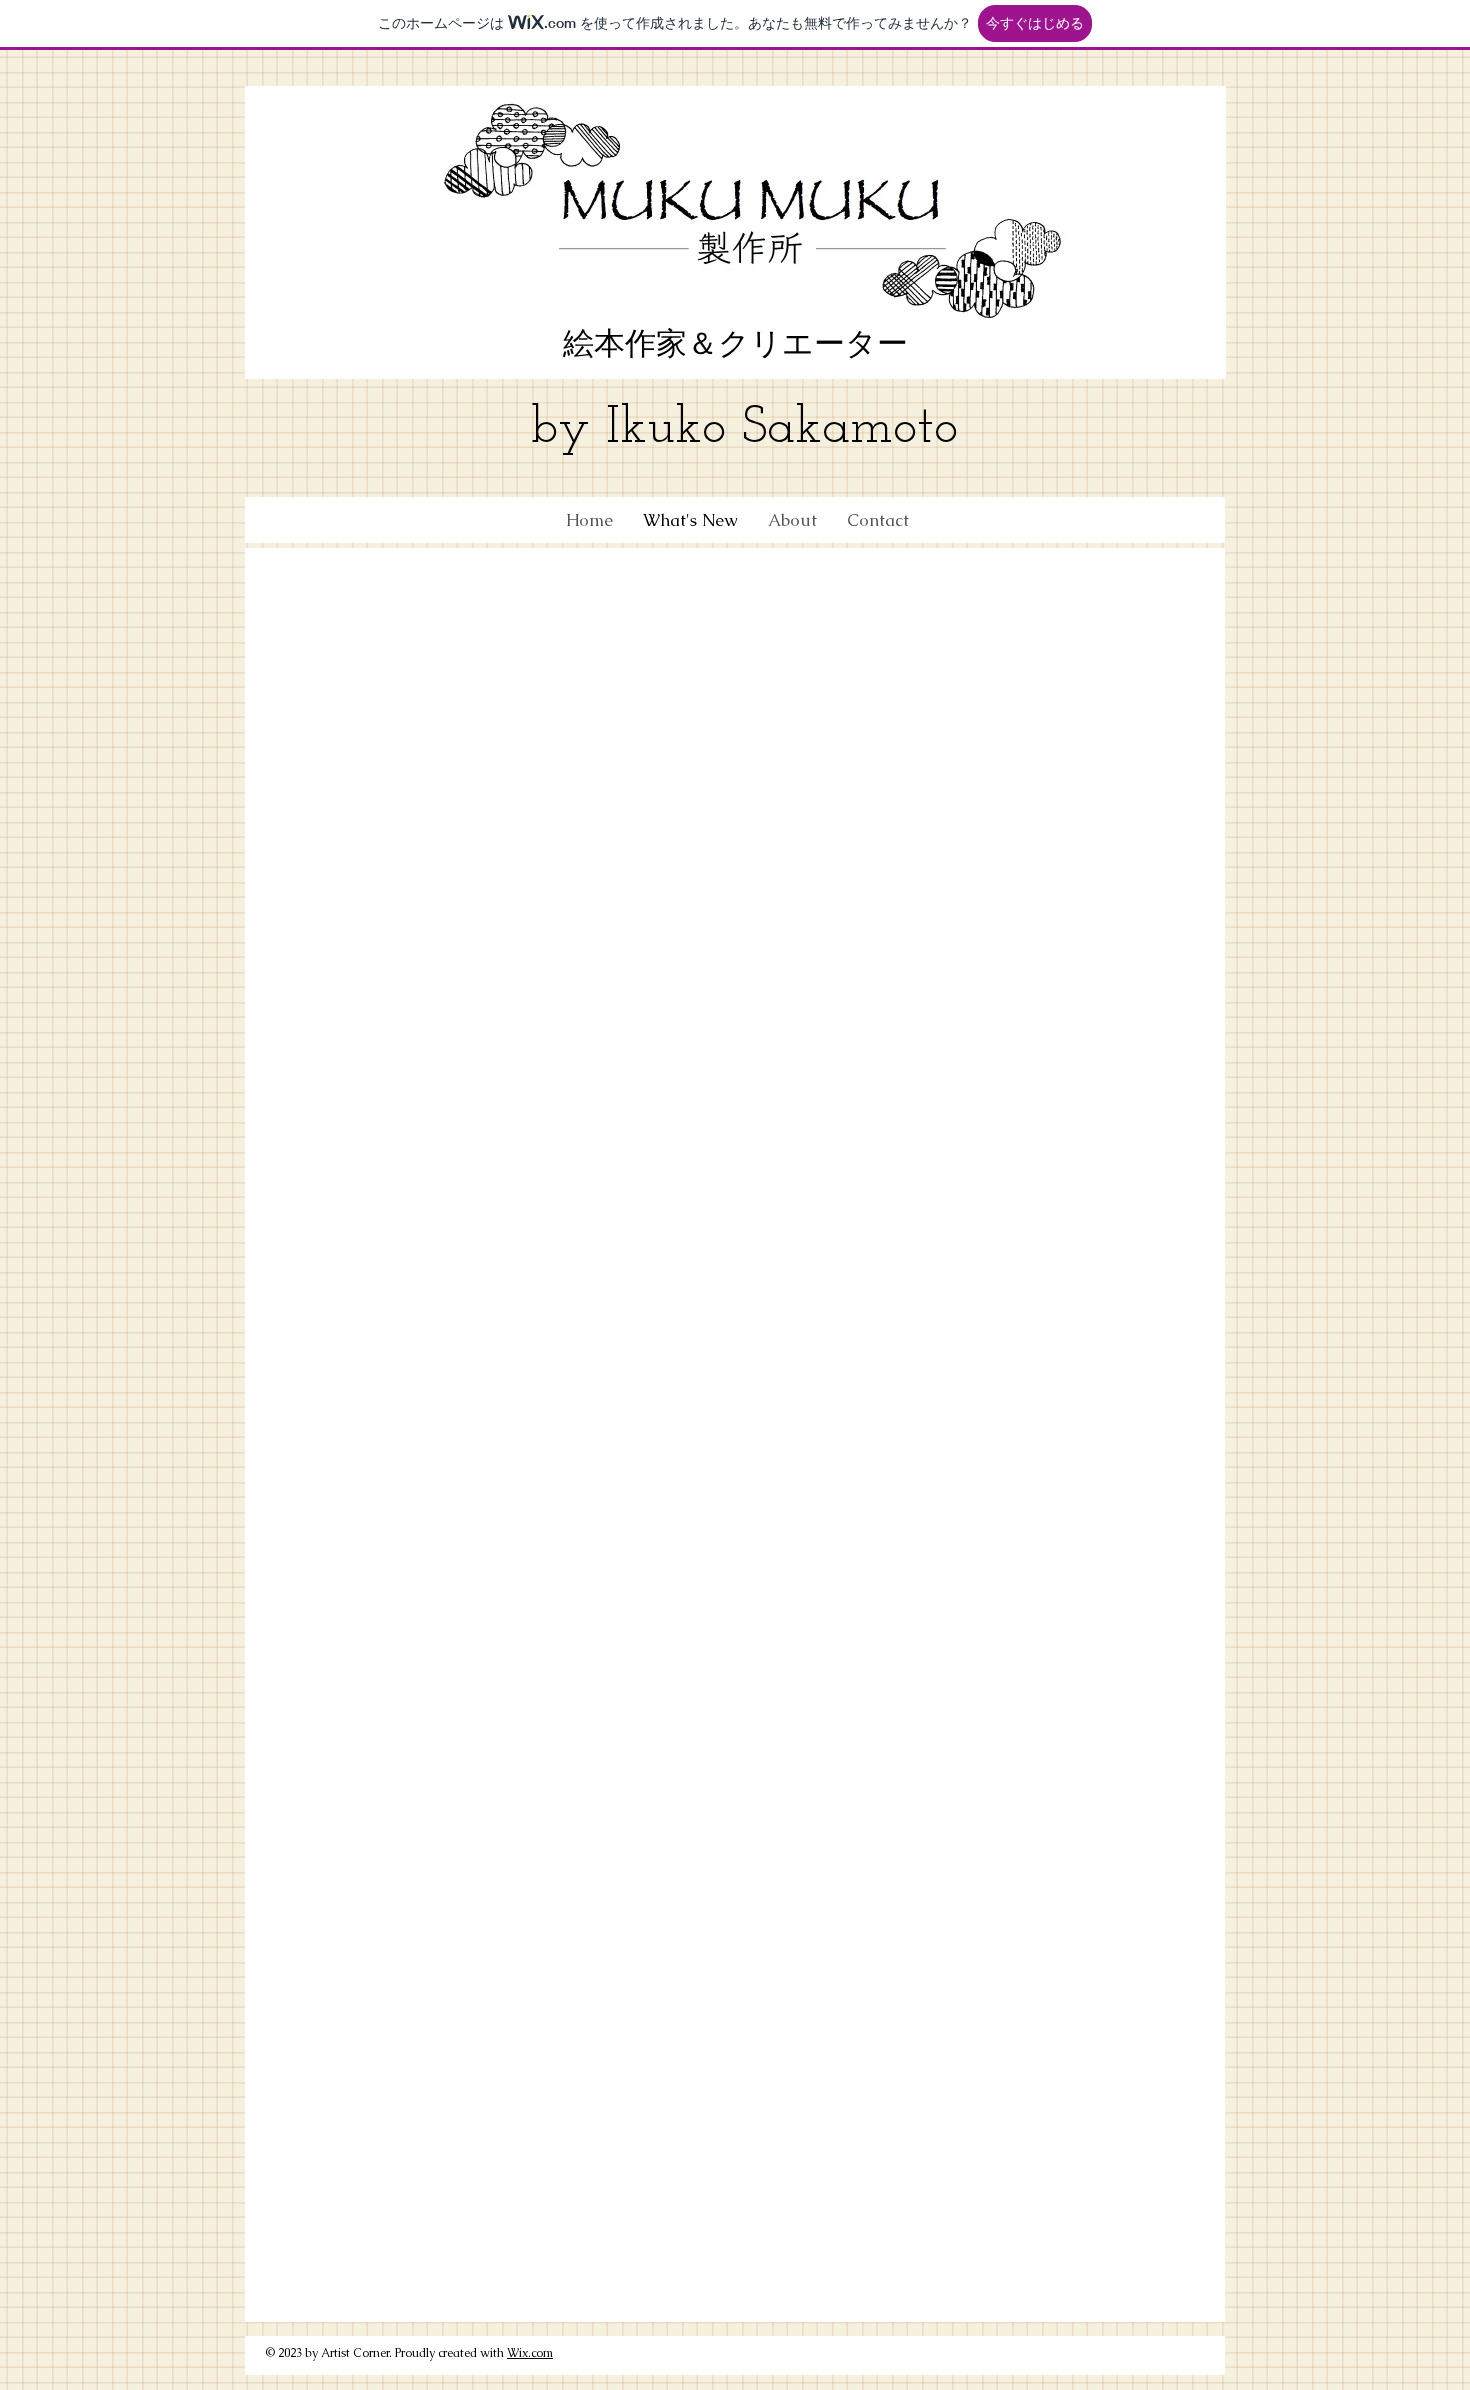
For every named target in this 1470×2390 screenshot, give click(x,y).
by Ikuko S (648, 429)
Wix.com (530, 2353)
